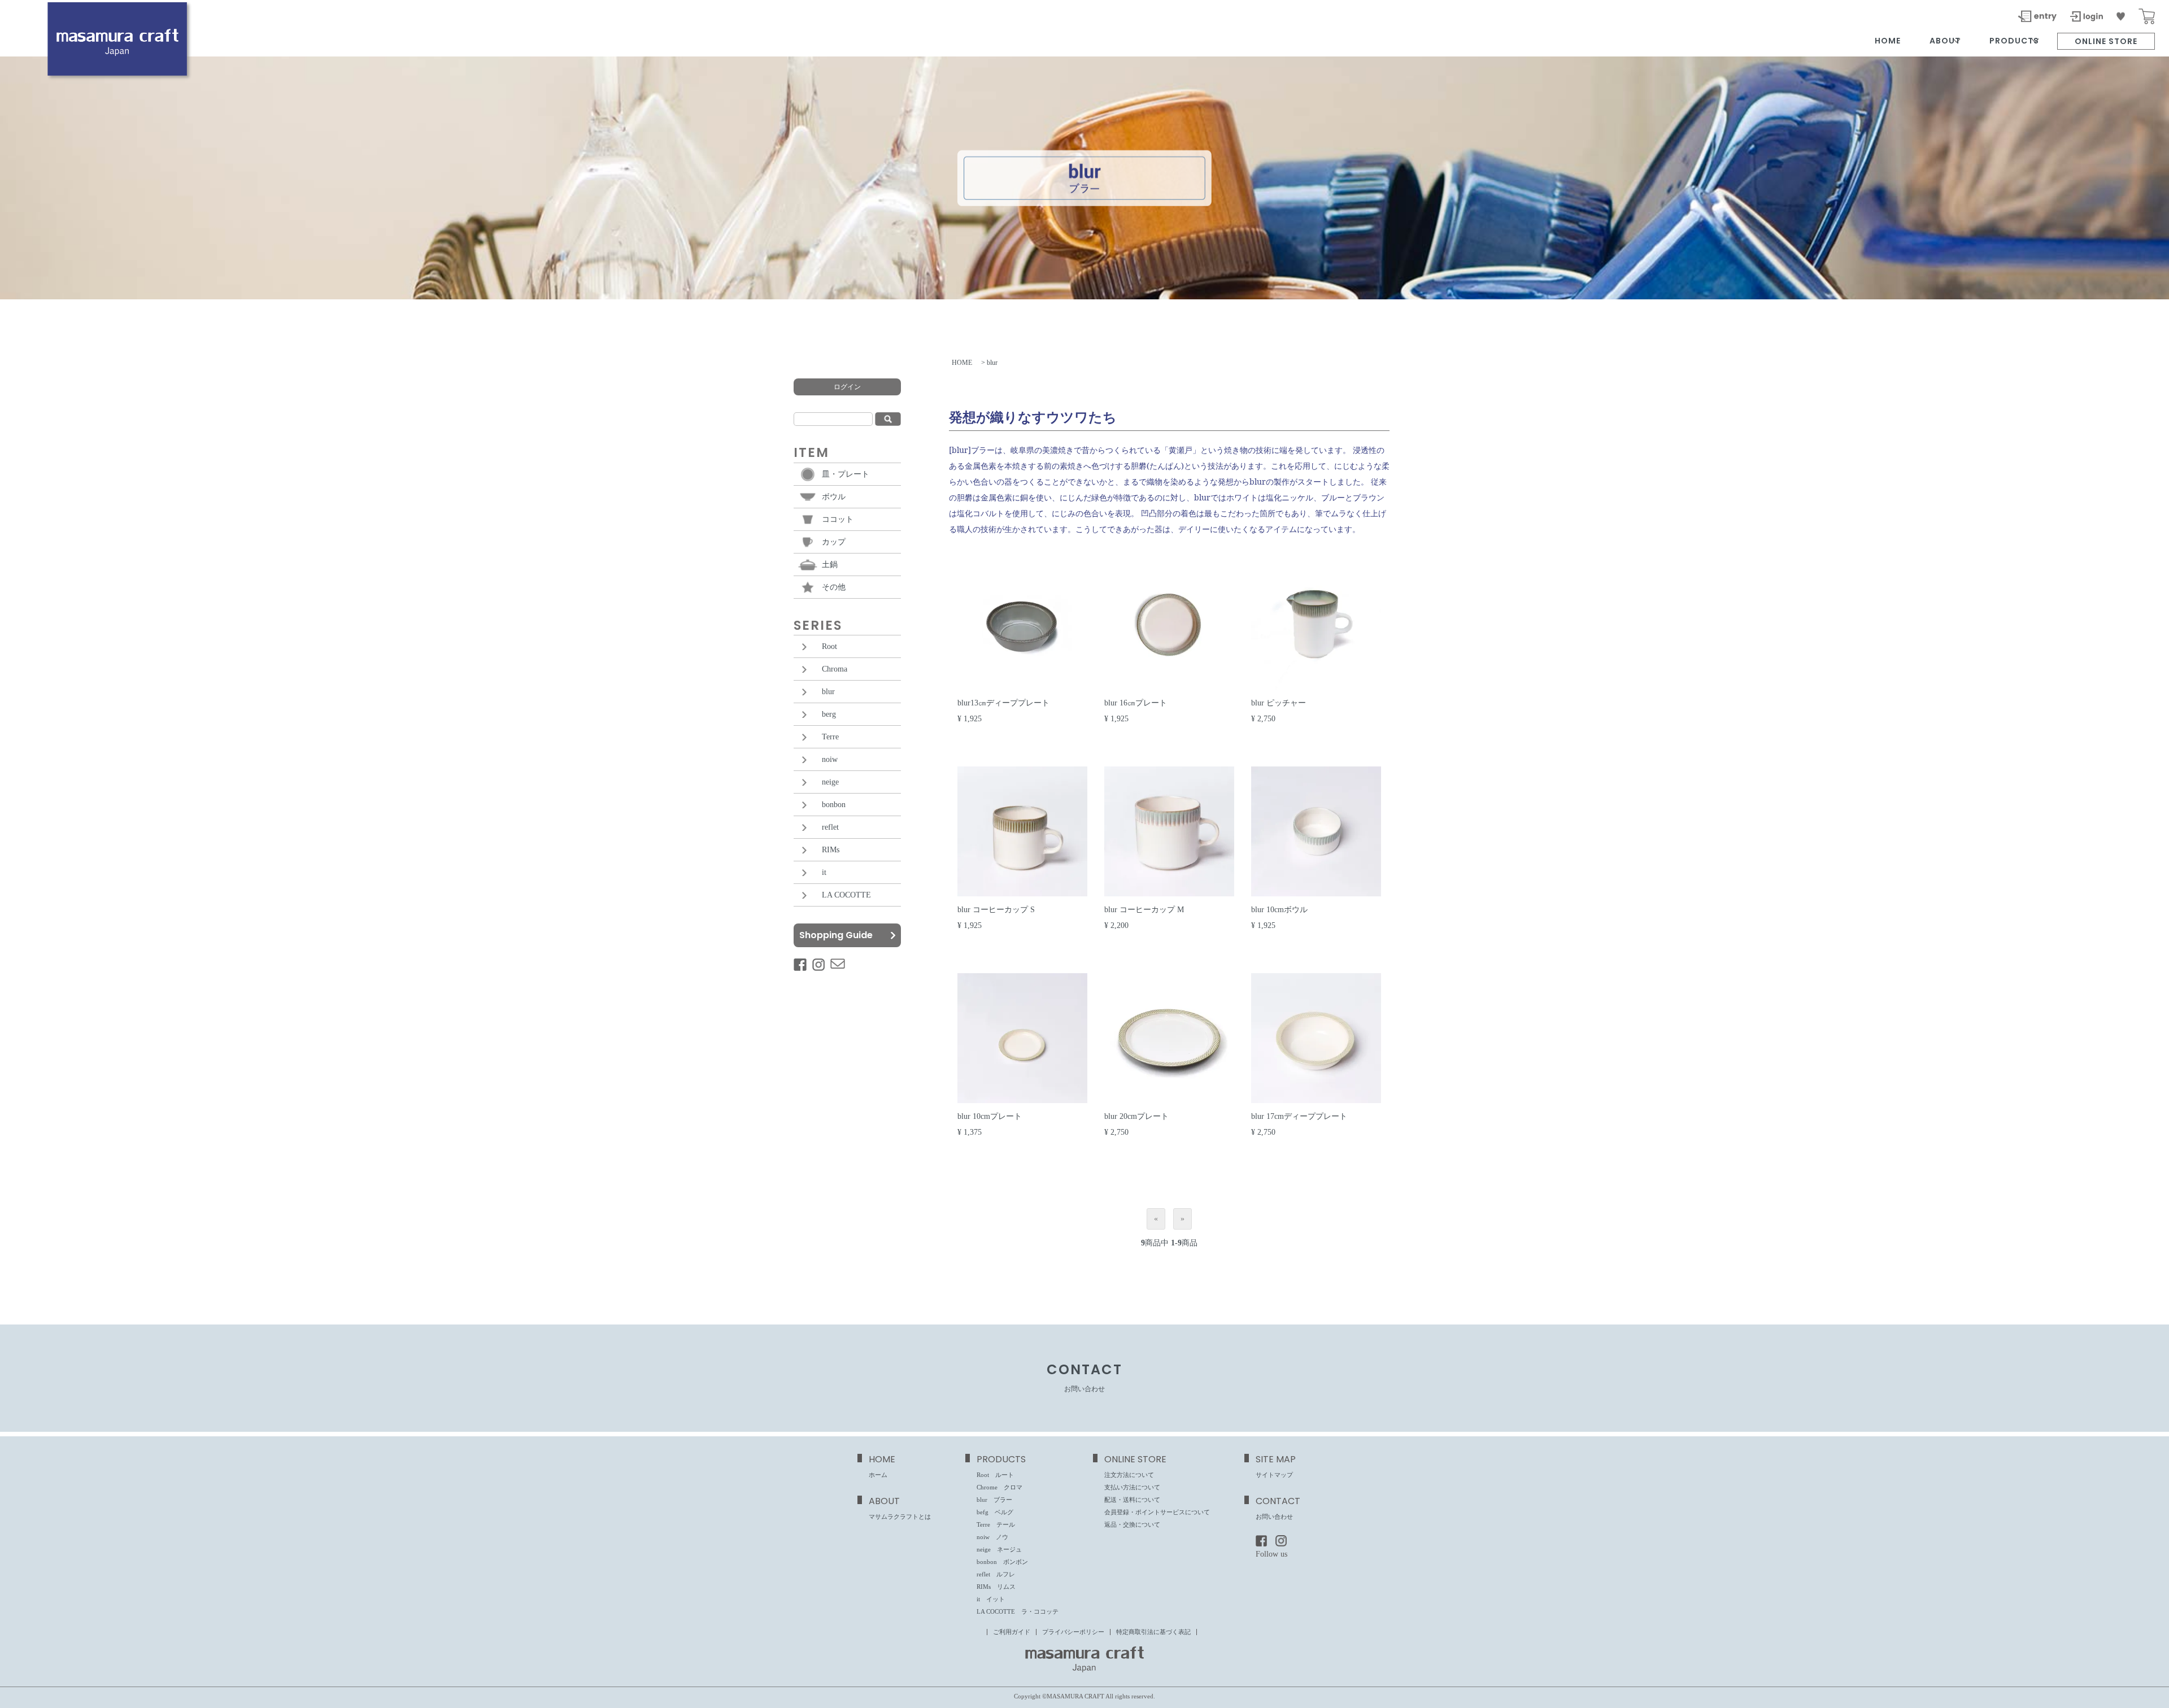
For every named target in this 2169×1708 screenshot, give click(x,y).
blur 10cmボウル (1279, 910)
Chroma (835, 669)
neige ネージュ (999, 1549)
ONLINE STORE (2106, 41)
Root (829, 646)
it (824, 872)
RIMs (831, 850)
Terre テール (996, 1524)
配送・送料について (1132, 1500)
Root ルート (995, 1475)
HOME (1888, 41)
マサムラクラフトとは (900, 1517)
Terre (830, 737)
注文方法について (1129, 1475)
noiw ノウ (992, 1537)
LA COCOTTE (846, 895)
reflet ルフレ (996, 1574)
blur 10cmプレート (990, 1116)
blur (828, 692)
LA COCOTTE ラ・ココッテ (1018, 1611)
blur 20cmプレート (1136, 1116)
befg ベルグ (995, 1512)
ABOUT (1950, 41)
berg (829, 714)
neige (830, 782)
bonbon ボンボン (1002, 1562)
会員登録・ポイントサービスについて (1157, 1512)
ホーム (878, 1475)
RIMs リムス (996, 1587)
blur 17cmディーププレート (1299, 1116)
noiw (830, 759)
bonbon (834, 805)
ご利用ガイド (1012, 1632)
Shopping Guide (836, 935)
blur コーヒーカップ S (996, 910)
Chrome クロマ (999, 1487)
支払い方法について (1132, 1487)
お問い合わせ (1274, 1517)
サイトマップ (1274, 1475)
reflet (830, 827)
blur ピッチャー (1279, 703)
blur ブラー (994, 1500)
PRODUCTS (2020, 41)
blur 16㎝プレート (1136, 703)
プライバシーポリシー (1073, 1632)
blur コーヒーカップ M (1144, 910)
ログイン (847, 387)
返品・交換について (1132, 1524)
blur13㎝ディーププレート (1003, 703)
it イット (991, 1599)
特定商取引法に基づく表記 (1153, 1632)
